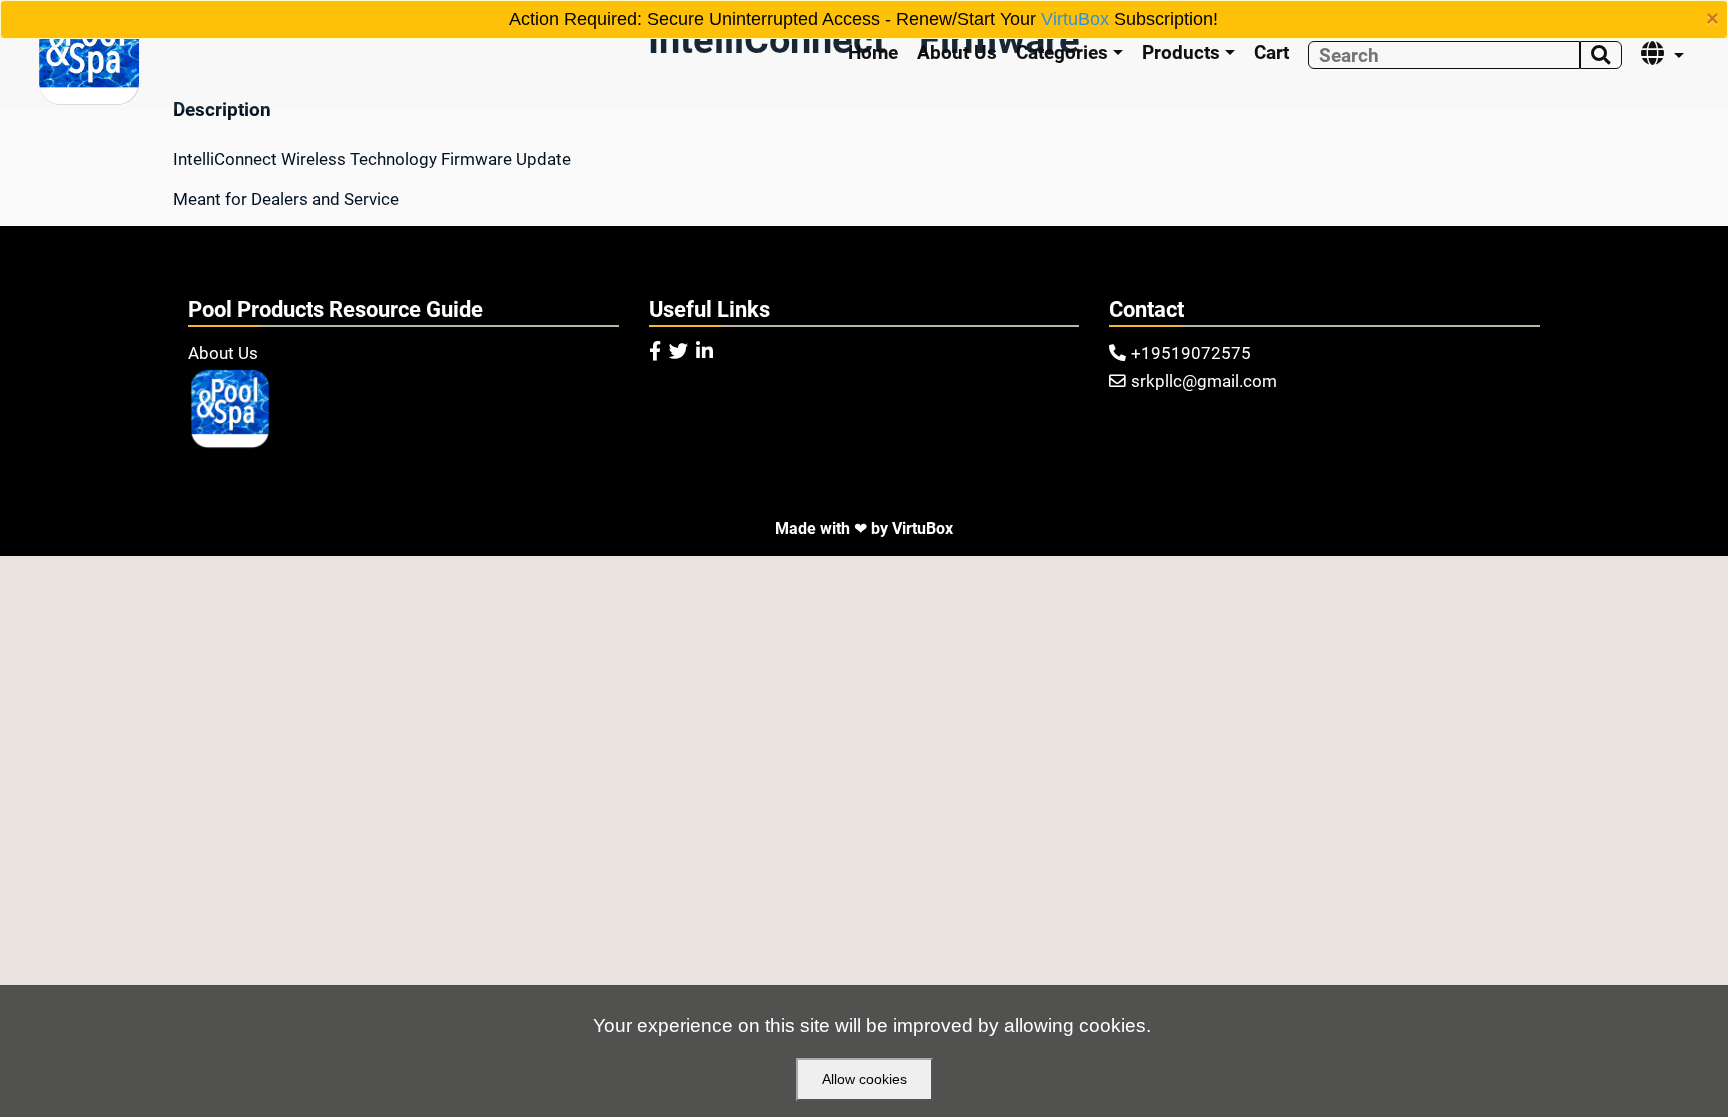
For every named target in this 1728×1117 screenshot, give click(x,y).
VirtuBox (1075, 19)
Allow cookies (864, 1079)
